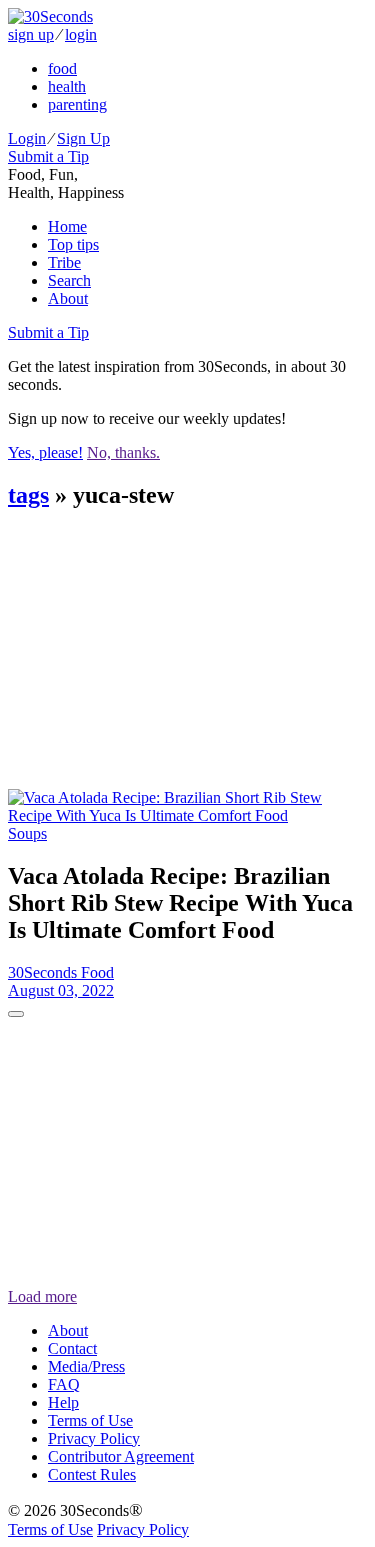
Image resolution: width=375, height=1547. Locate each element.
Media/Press (86, 1366)
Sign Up (83, 138)
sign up (31, 34)
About (68, 298)
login (81, 34)
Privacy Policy (94, 1438)
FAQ (64, 1384)
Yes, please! (45, 452)
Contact (72, 1348)
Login (27, 138)
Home (67, 226)
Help (63, 1402)
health (67, 86)
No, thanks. (123, 452)
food (62, 68)
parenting (77, 104)
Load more (42, 1296)
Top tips (73, 244)
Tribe (64, 262)
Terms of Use (90, 1420)
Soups (27, 833)
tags (28, 495)
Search (69, 280)
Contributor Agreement (121, 1456)
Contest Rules (92, 1474)
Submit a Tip (48, 156)
